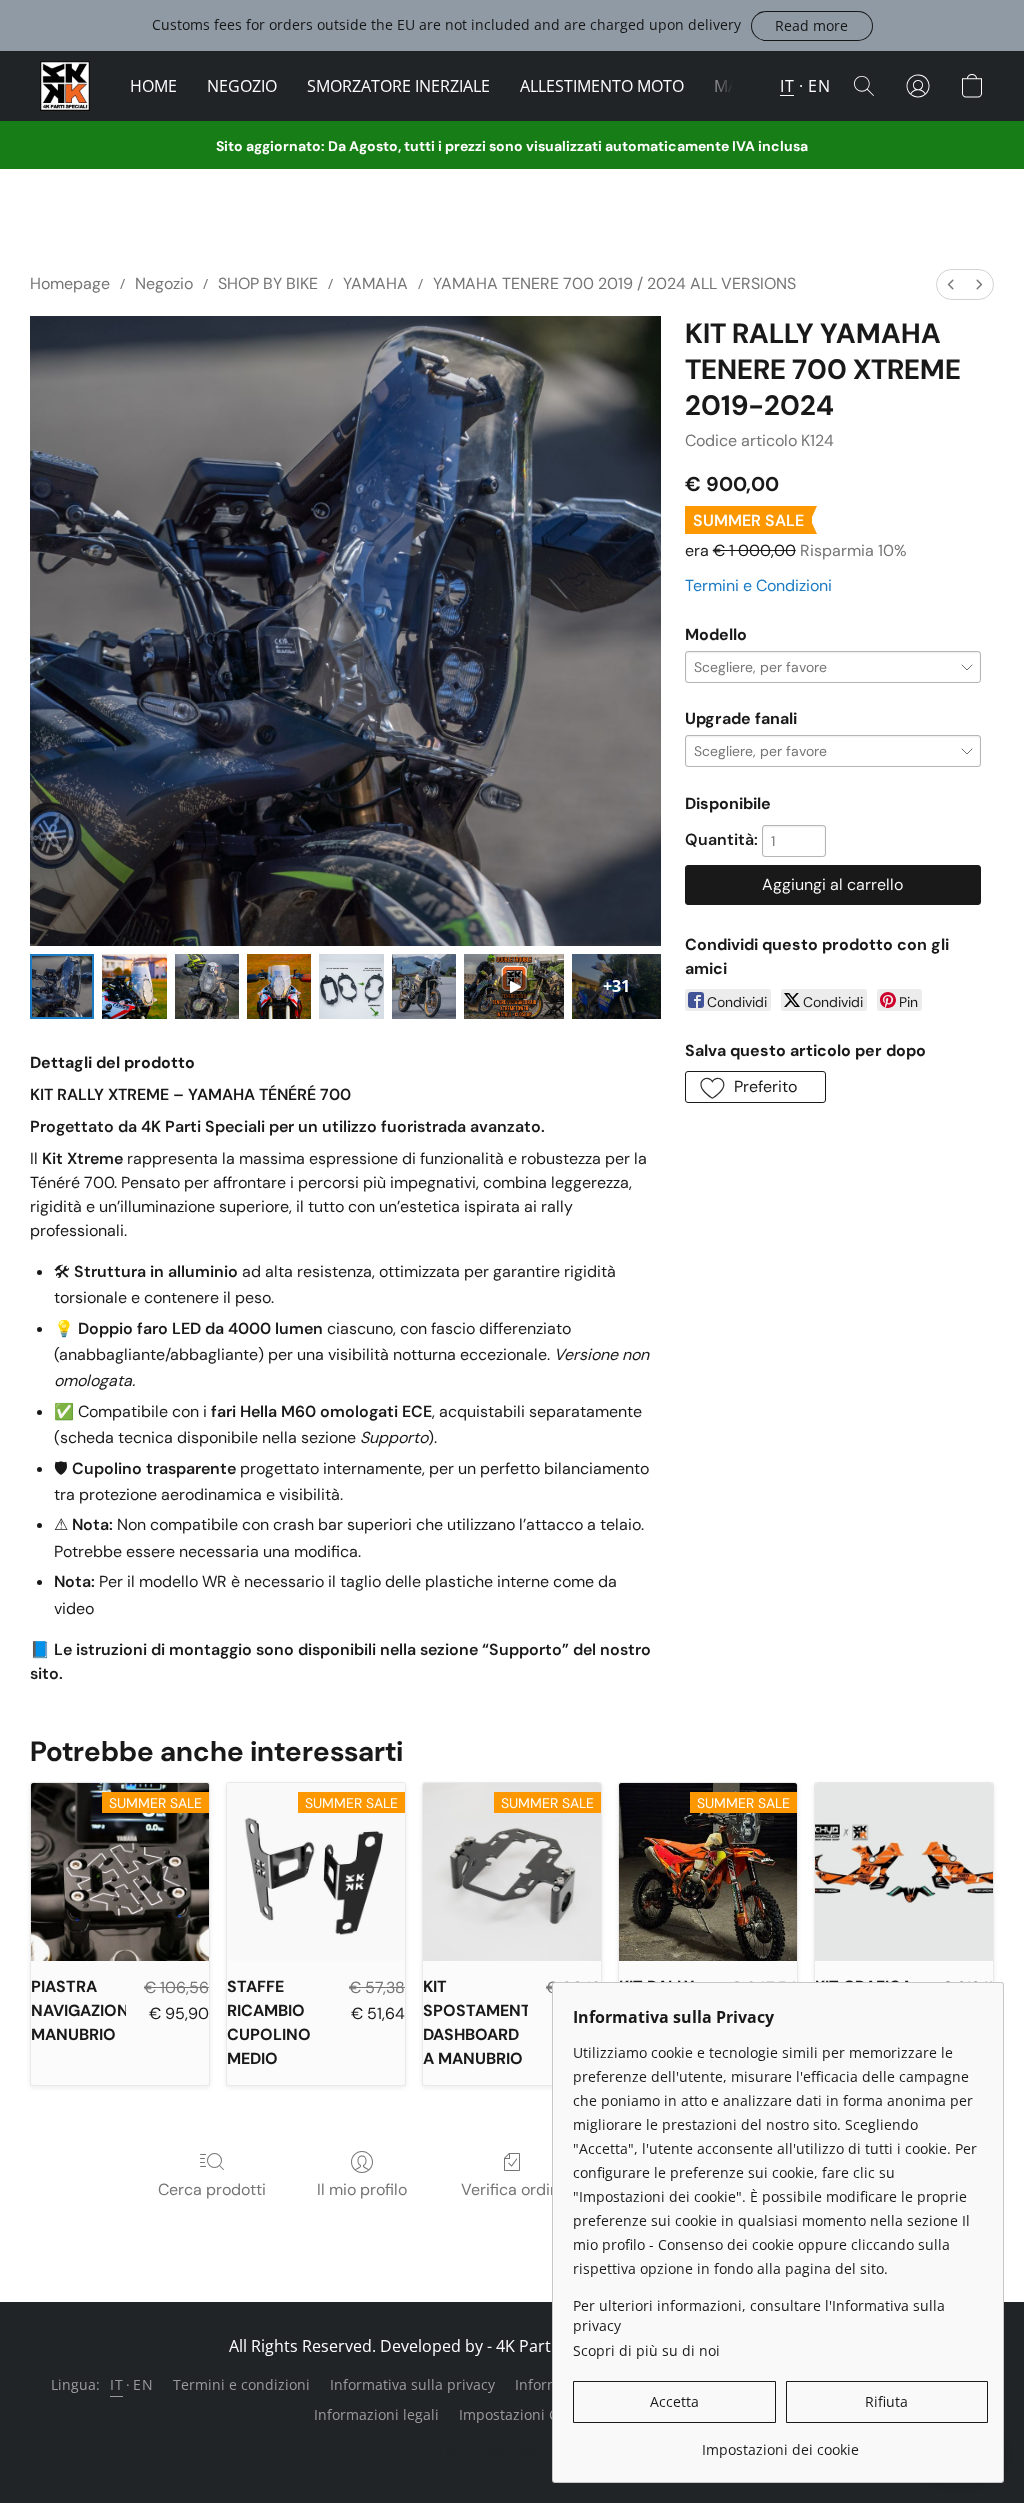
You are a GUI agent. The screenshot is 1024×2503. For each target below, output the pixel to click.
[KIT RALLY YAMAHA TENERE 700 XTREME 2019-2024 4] (351, 986)
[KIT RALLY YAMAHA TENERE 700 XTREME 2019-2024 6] (514, 986)
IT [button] (787, 86)
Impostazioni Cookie (526, 2414)
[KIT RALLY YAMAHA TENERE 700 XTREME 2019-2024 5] (424, 986)
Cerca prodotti (212, 2189)
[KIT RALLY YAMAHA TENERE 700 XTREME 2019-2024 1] (134, 986)
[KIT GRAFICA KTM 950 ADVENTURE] (904, 1872)
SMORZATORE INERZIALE (398, 86)
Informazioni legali (376, 2414)
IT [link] (116, 2384)
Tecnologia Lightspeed (512, 2449)
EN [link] (143, 2384)
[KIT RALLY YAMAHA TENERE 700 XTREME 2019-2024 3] (279, 986)
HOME (153, 86)
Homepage (70, 283)
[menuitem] (951, 284)
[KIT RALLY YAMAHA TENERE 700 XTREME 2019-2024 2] (207, 986)
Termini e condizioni (241, 2384)
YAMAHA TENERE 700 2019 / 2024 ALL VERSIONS (614, 283)
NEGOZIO (242, 86)
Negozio (164, 283)
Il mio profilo (362, 2189)
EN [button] (819, 86)
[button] (812, 26)
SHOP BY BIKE (268, 283)
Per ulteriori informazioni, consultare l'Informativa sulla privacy (759, 2315)
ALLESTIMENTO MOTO (602, 86)
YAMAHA (375, 283)
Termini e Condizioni (758, 585)
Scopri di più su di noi (646, 2350)
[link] (780, 2442)
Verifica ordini (512, 2189)
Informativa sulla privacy (412, 2384)
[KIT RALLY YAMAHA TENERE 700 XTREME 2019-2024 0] (62, 986)
